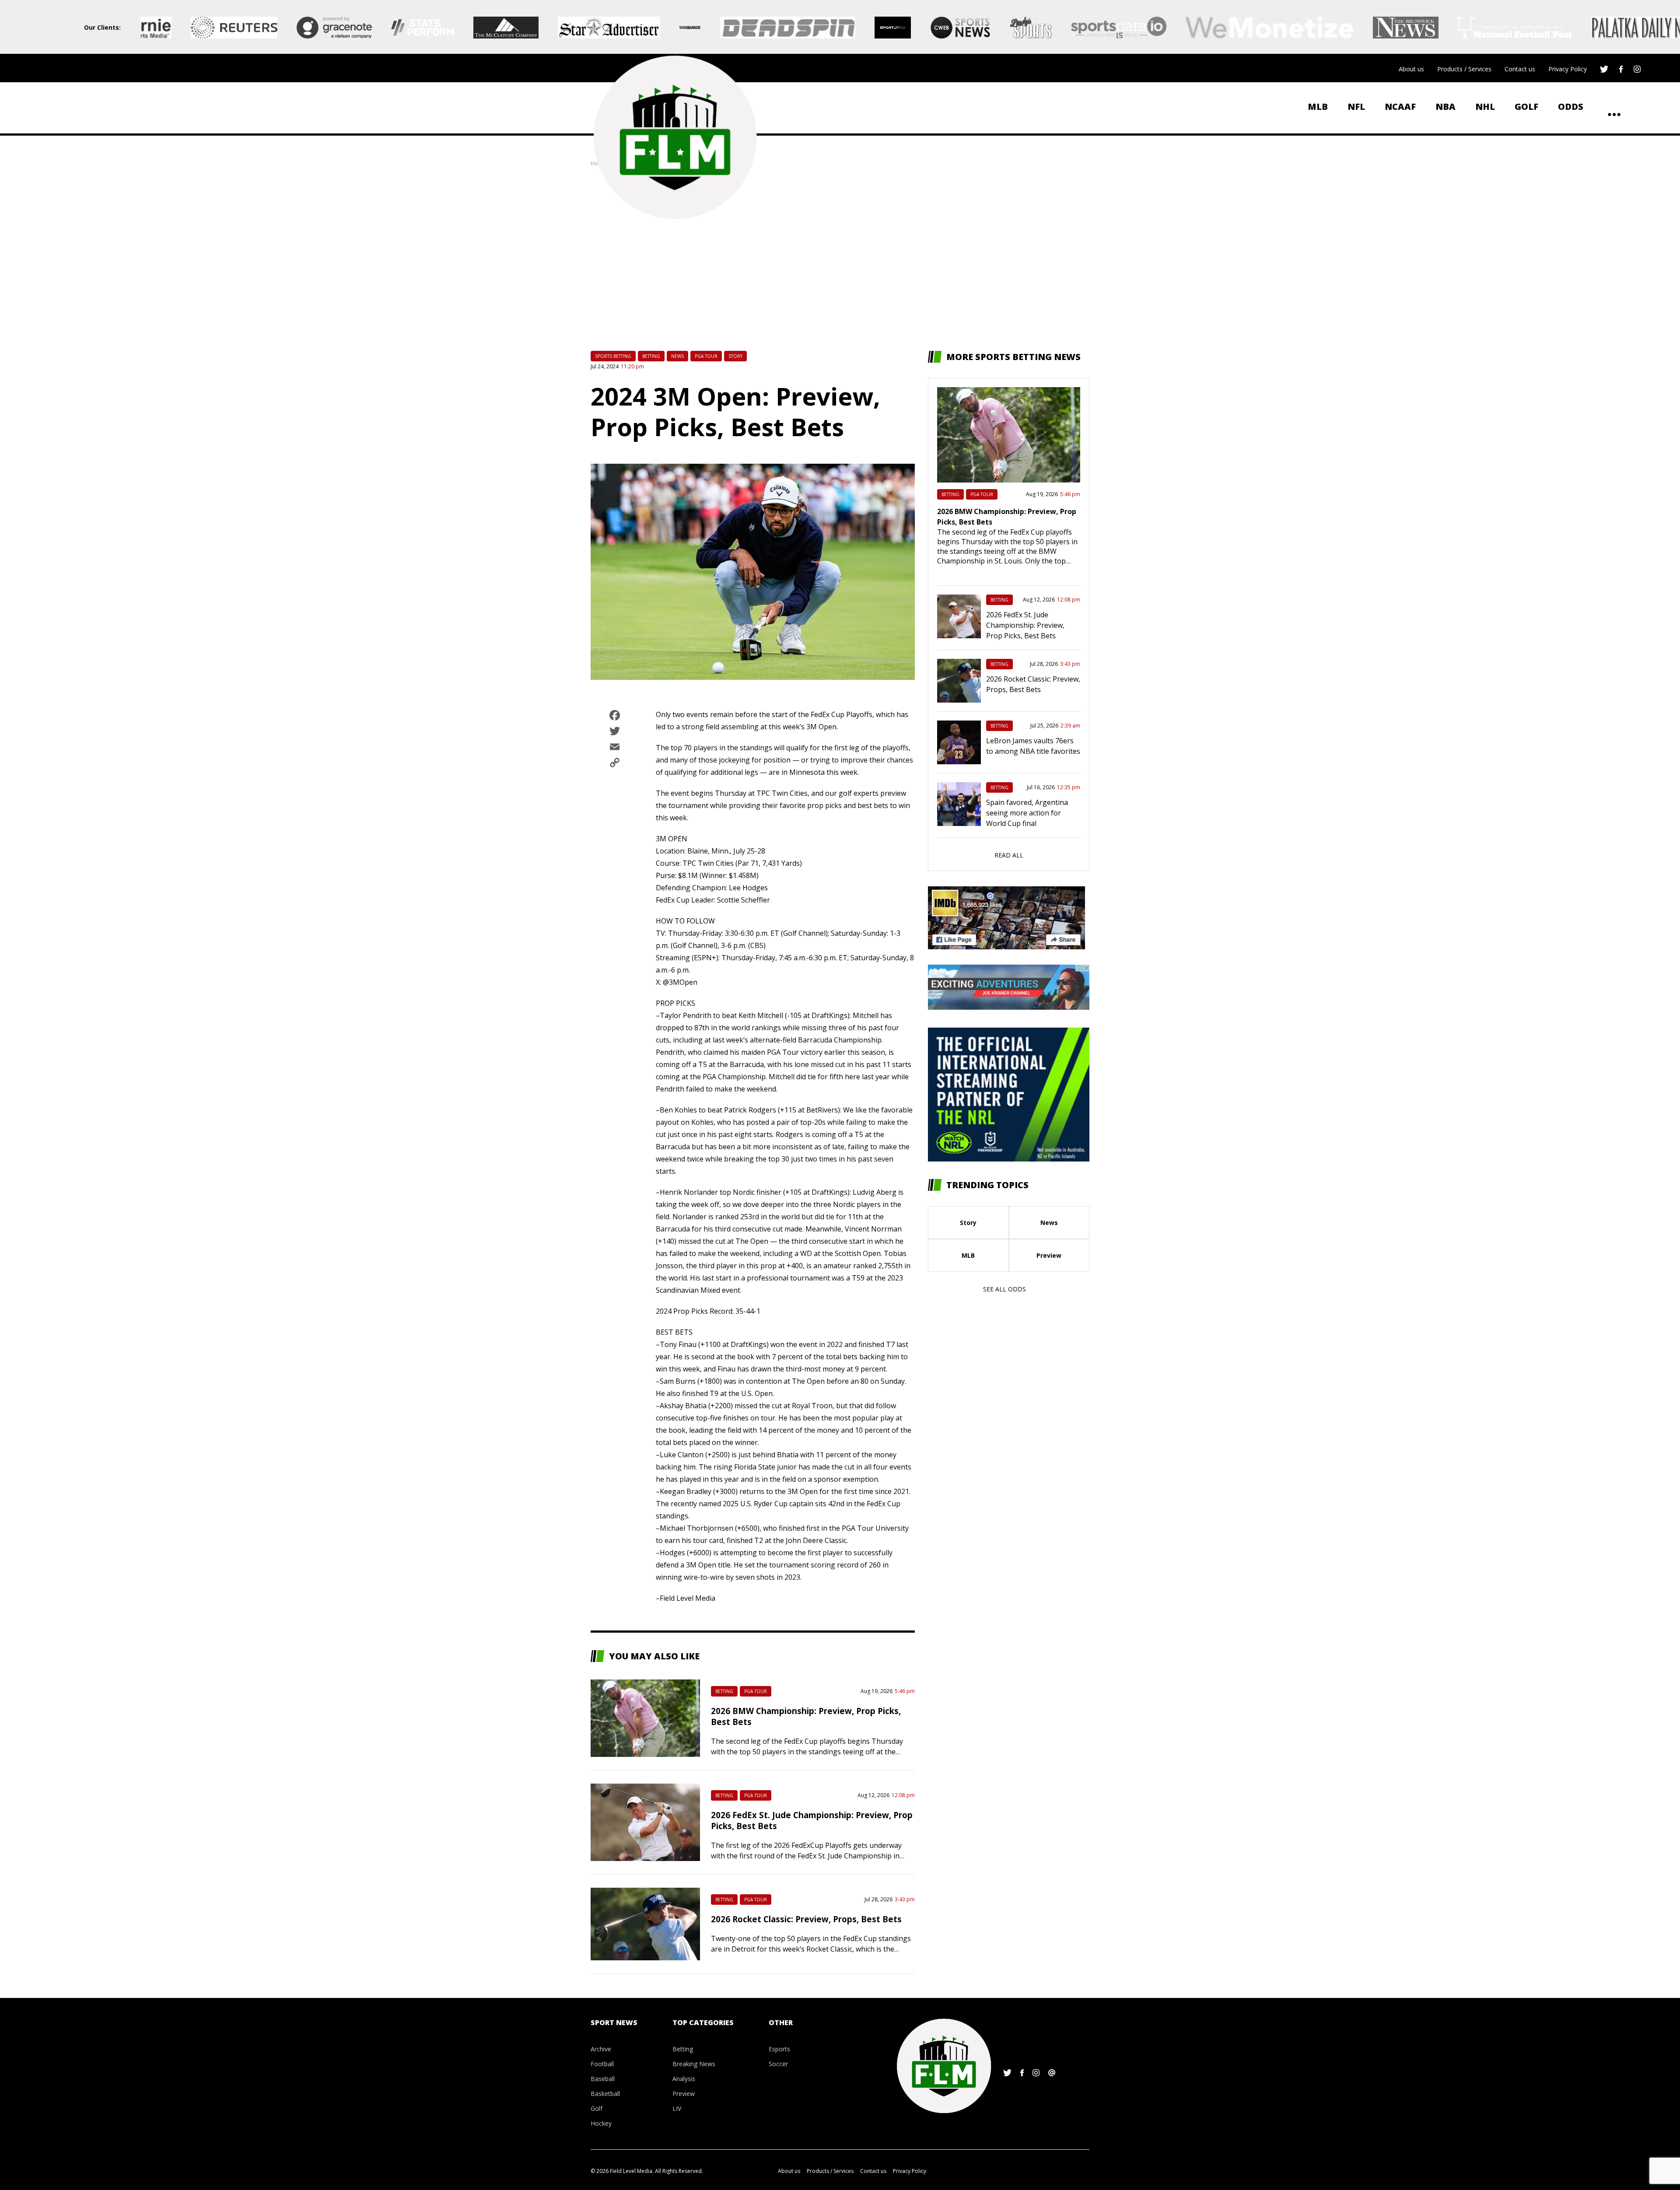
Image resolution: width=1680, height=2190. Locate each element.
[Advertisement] (840, 259)
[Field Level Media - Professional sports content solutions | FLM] (675, 137)
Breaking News (694, 2064)
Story (735, 356)
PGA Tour (706, 356)
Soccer (778, 2064)
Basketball (605, 2094)
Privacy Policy (1568, 69)
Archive (601, 2049)
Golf (1526, 107)
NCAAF (1400, 107)
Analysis (684, 2079)
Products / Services (1464, 69)
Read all (1009, 855)
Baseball (603, 2079)
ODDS (1571, 107)
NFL (1356, 107)
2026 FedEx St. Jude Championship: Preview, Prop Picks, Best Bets (1025, 625)
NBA (1445, 107)
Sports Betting (613, 356)
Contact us (1520, 69)
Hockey (601, 2123)
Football (602, 2064)
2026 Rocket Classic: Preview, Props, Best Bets (806, 1919)
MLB (1318, 107)
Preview (1049, 1255)
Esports (779, 2049)
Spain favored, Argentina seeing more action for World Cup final (1027, 813)
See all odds (1004, 1289)
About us (1411, 69)
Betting (651, 356)
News (677, 356)
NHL (1485, 107)
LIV (677, 2108)
